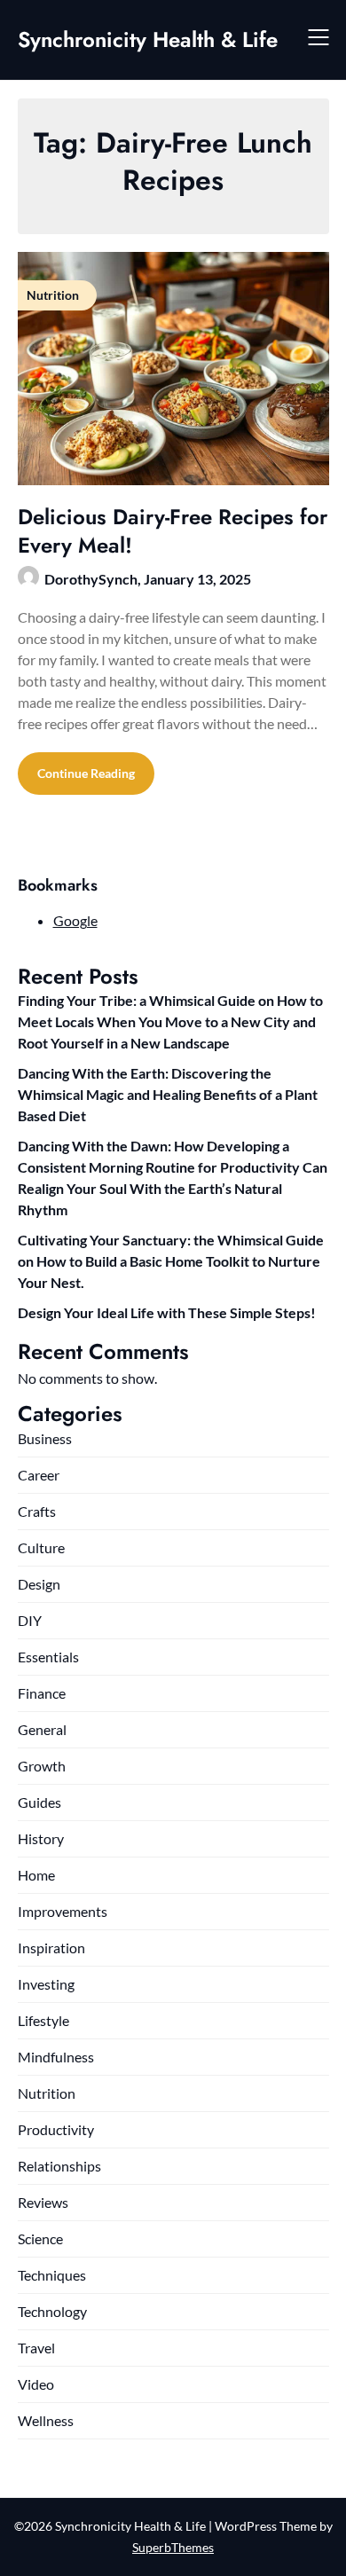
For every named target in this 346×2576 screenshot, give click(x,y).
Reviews (43, 2202)
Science (40, 2238)
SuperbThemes (173, 2547)
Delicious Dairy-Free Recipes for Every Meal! (173, 530)
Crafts (37, 1511)
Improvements (63, 1911)
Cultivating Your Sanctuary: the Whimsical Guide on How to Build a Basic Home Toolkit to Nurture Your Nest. (171, 1261)
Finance (42, 1693)
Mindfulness (56, 2057)
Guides (39, 1802)
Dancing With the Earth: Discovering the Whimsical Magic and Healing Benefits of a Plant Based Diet (168, 1094)
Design (39, 1584)
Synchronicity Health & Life (148, 39)
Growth (42, 1766)
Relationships (59, 2166)
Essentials (48, 1657)
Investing (46, 1984)
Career (39, 1475)
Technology (52, 2311)
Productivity (56, 2129)
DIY (30, 1620)
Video (36, 2384)
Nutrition (47, 2093)
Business (45, 1438)
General (42, 1729)
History (41, 1838)
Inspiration (51, 1948)
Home (36, 1875)
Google (75, 920)
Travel (36, 2348)
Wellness (46, 2420)
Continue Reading (86, 773)
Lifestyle (43, 2020)
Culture (41, 1547)
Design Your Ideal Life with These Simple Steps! (167, 1312)
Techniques (52, 2275)
